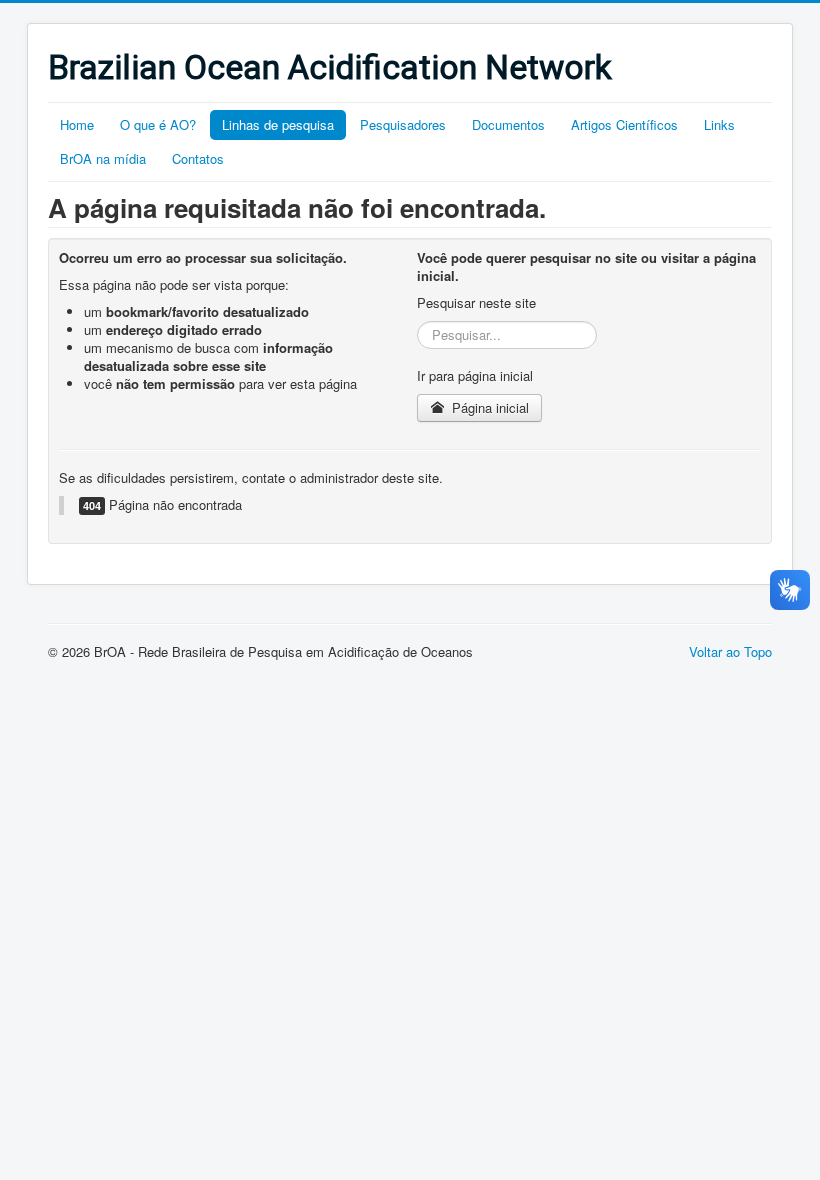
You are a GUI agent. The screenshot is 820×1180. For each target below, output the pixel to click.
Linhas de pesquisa (278, 124)
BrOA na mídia (103, 158)
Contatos (198, 158)
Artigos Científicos (624, 124)
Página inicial (488, 407)
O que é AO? (158, 124)
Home (77, 124)
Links (719, 124)
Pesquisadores (403, 124)
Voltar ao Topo (730, 651)
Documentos (508, 124)
